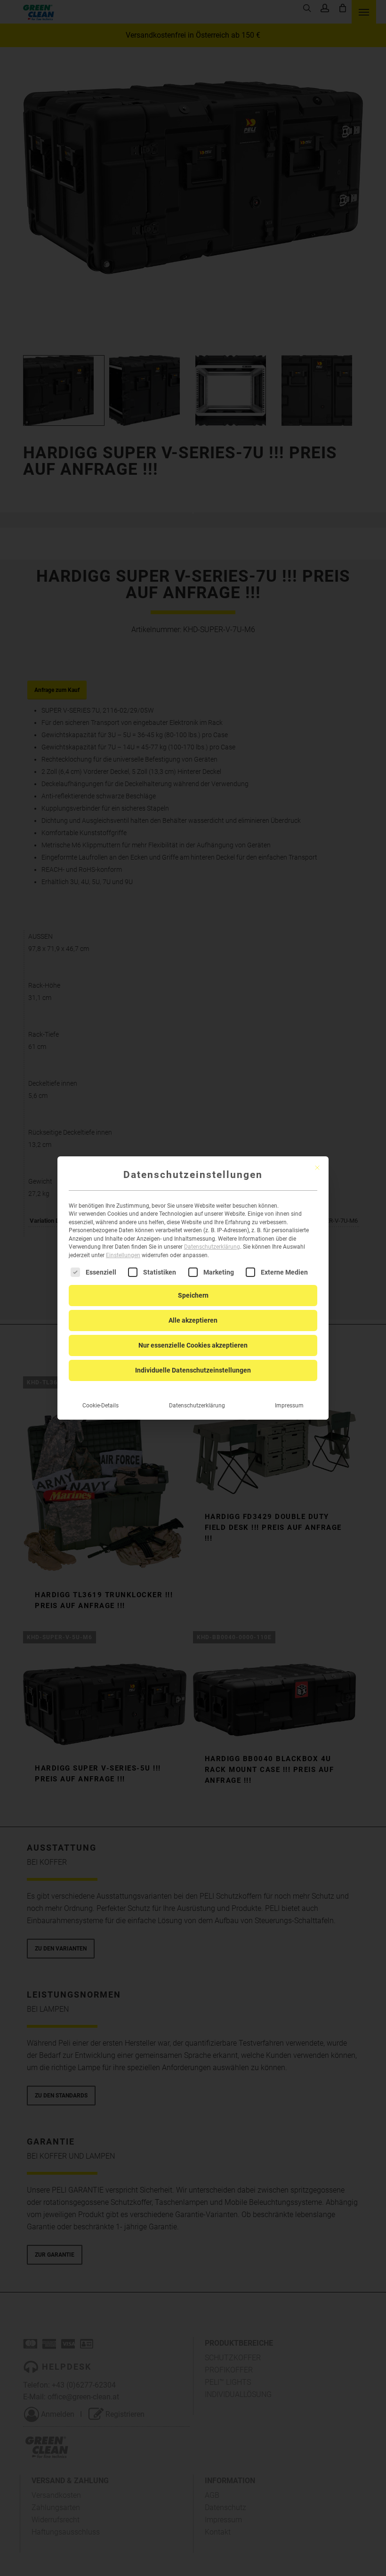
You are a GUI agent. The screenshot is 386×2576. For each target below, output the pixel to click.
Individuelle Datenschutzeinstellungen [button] (193, 1370)
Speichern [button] (193, 1295)
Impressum (289, 1406)
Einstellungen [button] (123, 1255)
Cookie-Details (101, 1406)
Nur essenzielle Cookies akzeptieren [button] (193, 1345)
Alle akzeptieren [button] (193, 1320)
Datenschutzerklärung (212, 1247)
